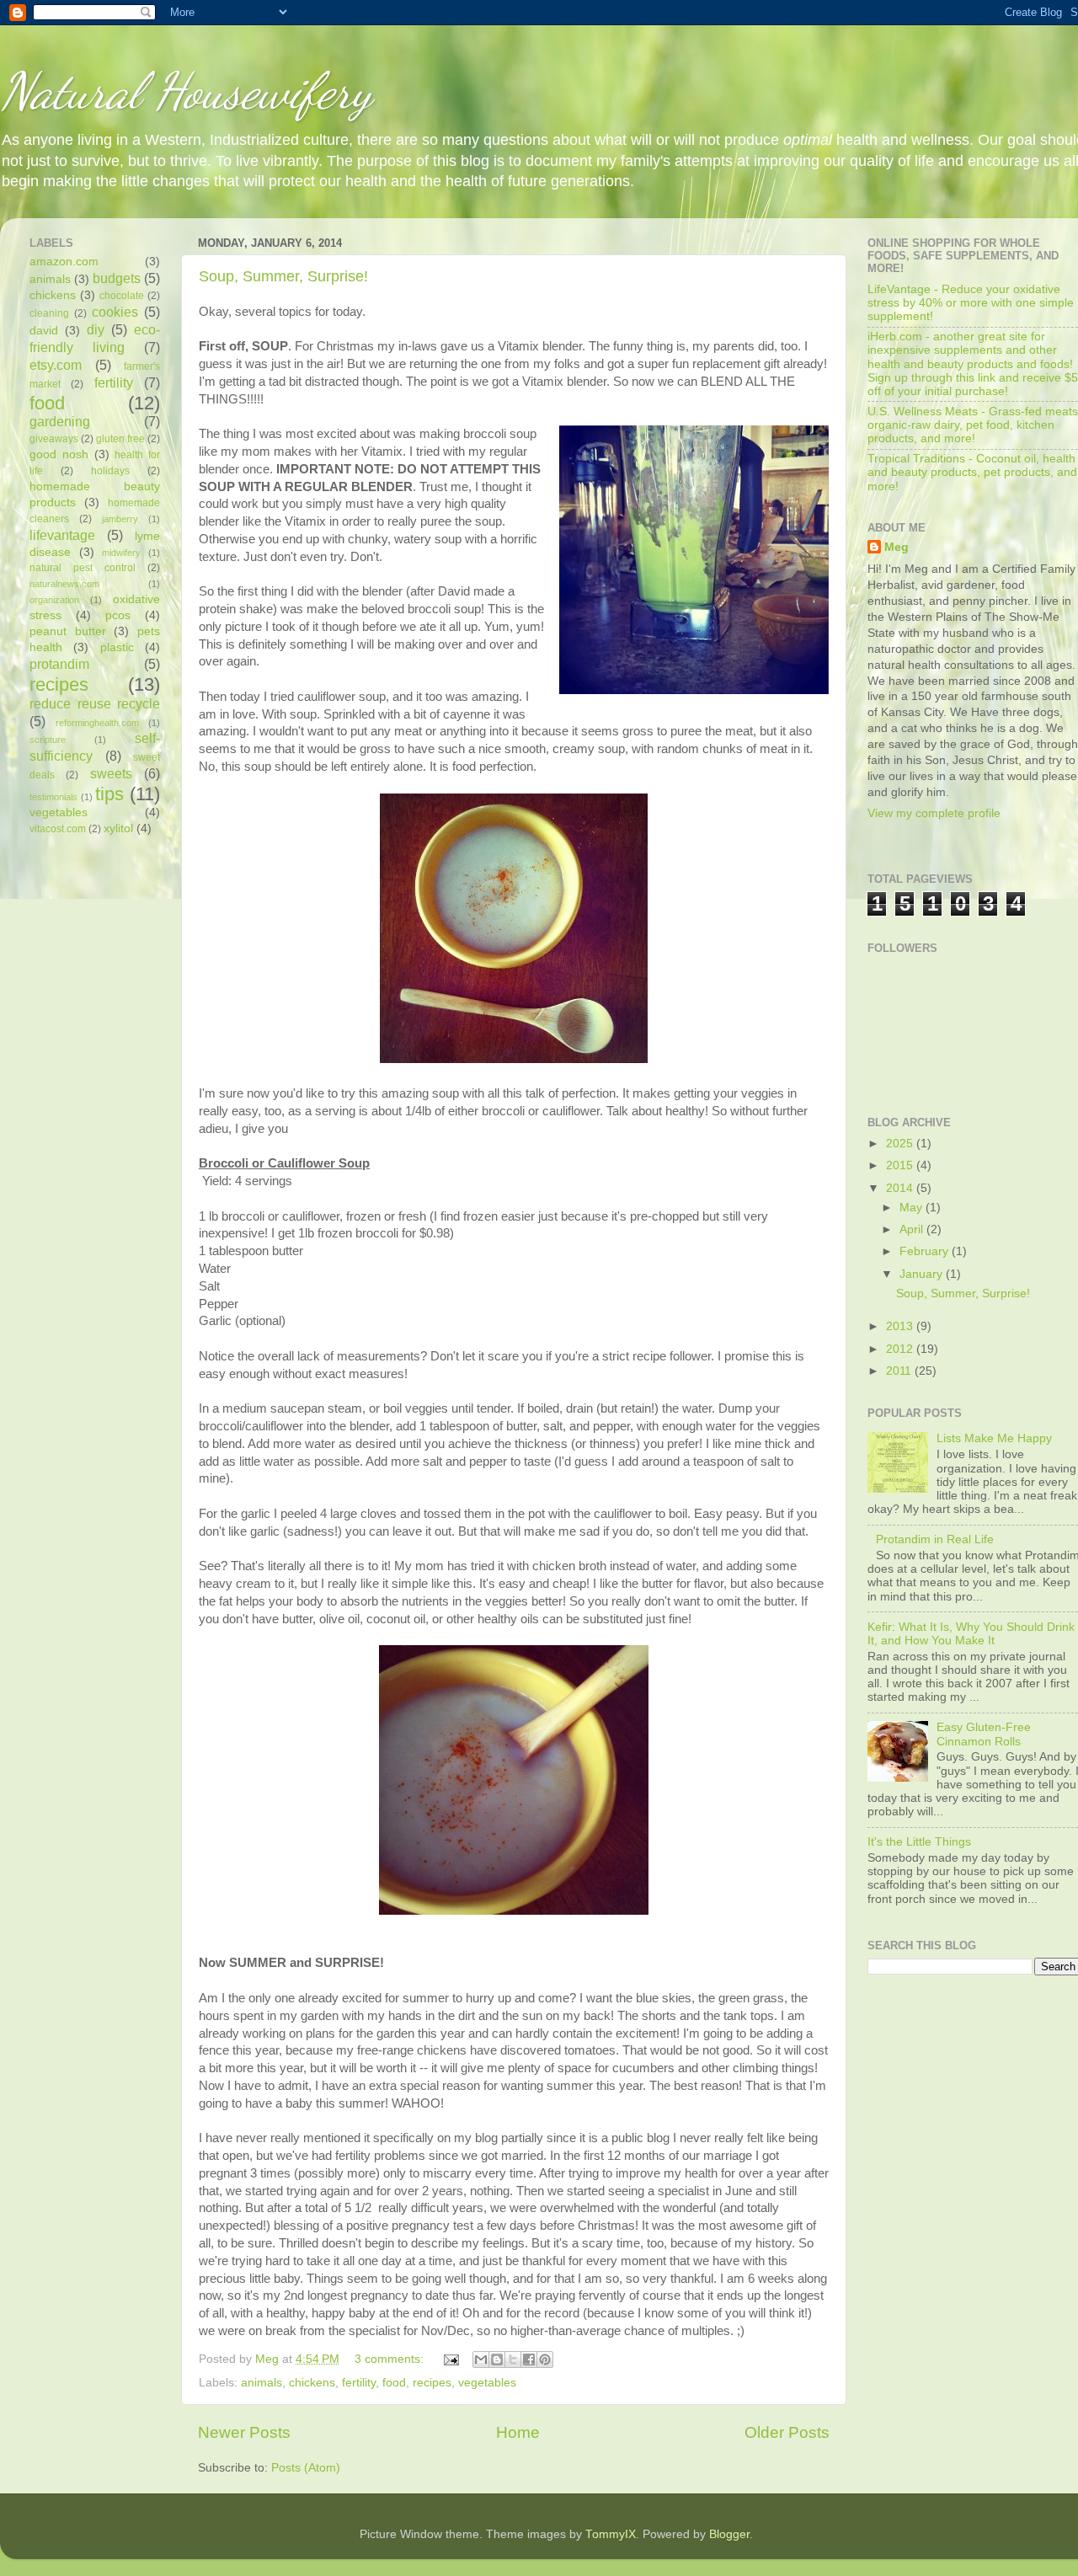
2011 (900, 1371)
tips (109, 794)
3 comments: (391, 2359)
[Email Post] (450, 2359)
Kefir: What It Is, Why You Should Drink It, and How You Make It (971, 1634)
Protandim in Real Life (935, 1539)
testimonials (53, 797)
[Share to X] (513, 2360)
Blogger (729, 2534)
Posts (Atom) (306, 2468)
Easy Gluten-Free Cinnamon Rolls (984, 1734)
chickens (312, 2383)
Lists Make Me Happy (994, 1438)
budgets (117, 278)
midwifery (121, 553)
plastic (117, 647)
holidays (110, 471)
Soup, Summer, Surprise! (283, 276)
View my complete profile (934, 813)
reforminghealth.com (97, 723)
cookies (115, 312)
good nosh (59, 454)
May (913, 1208)
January (923, 1274)
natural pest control (83, 568)
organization (54, 600)
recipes (432, 2383)
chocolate (122, 296)
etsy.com (56, 365)
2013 (901, 1326)
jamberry (120, 519)
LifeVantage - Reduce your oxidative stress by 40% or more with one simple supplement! (971, 303)
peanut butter (68, 631)
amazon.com (64, 262)
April (913, 1229)
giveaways (54, 439)
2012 (901, 1349)
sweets (111, 773)
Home (518, 2432)
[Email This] (481, 2360)
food (394, 2383)
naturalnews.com (64, 584)
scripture (48, 740)
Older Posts (787, 2432)
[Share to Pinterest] (545, 2360)
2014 (901, 1188)
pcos (118, 615)
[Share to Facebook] (529, 2360)
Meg (897, 547)
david (44, 331)
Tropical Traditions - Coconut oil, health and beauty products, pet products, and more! (972, 472)
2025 (901, 1144)
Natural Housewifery (186, 91)
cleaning (49, 313)
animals (261, 2383)
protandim (59, 664)
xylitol (118, 828)
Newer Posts (244, 2432)
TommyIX (611, 2534)
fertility (359, 2383)
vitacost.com (58, 829)
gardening (60, 421)
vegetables (487, 2383)
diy (96, 329)
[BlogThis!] (497, 2360)
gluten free (120, 439)
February (926, 1251)
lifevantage (62, 535)
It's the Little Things (919, 1842)
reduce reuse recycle (95, 703)
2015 (901, 1165)
